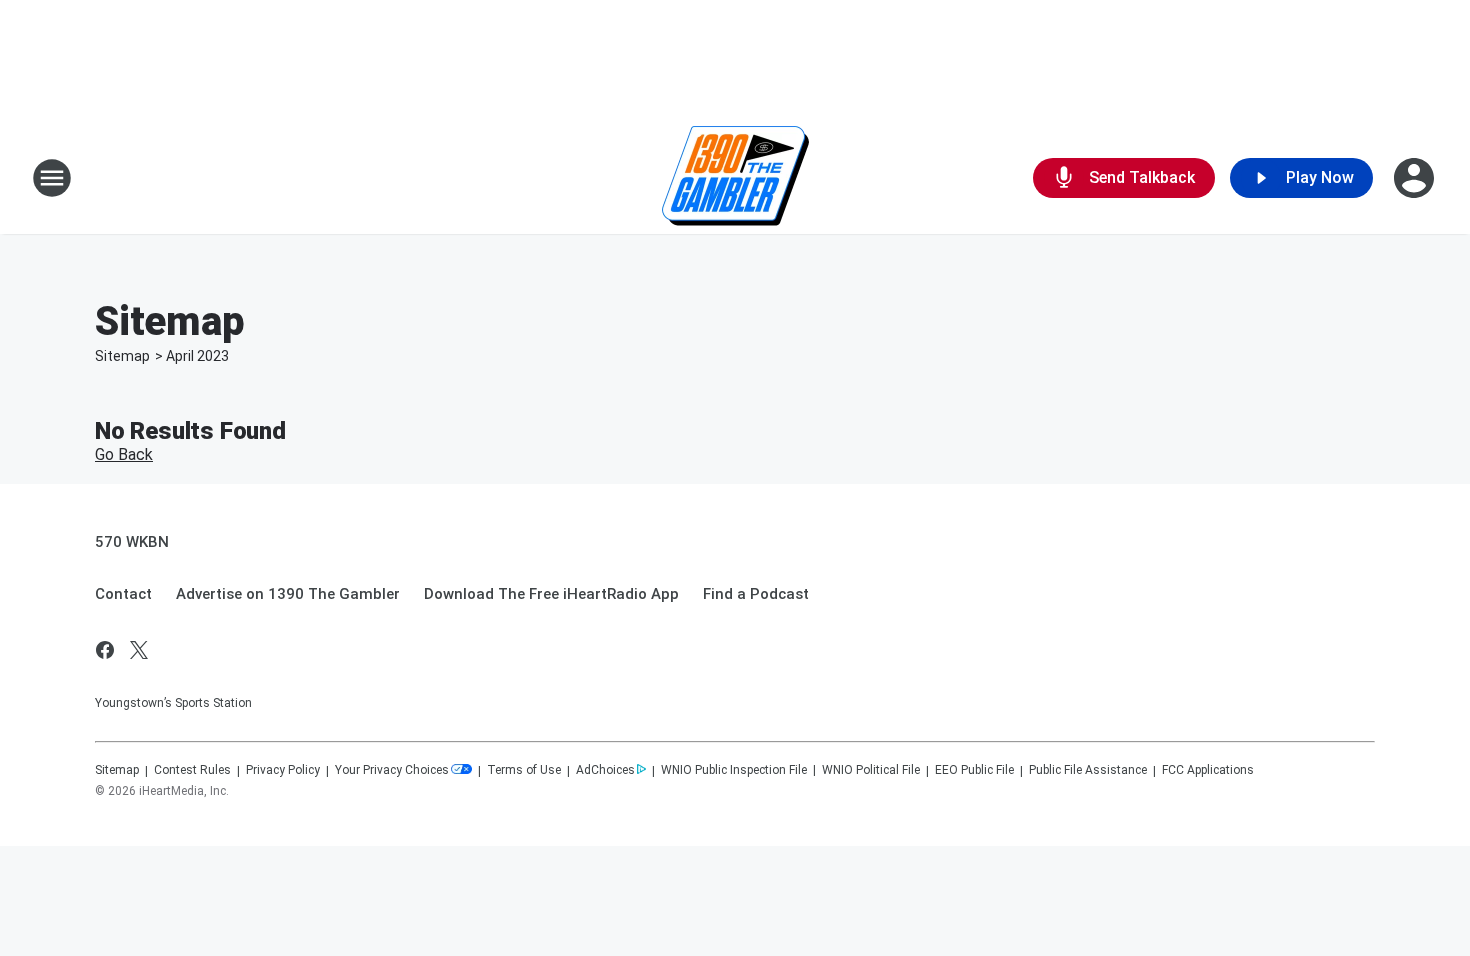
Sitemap (122, 356)
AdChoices (605, 770)
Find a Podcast (756, 594)
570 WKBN (132, 542)
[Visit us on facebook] (105, 650)
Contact (123, 594)
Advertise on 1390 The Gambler (288, 594)
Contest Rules (192, 770)
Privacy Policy (283, 770)
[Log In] (1416, 178)
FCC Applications (1208, 770)
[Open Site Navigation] (52, 178)
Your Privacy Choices (392, 770)
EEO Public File (974, 770)
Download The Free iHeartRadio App (551, 594)
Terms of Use (524, 770)
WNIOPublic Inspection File (734, 770)
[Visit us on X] (139, 650)
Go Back (124, 454)
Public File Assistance (1088, 770)
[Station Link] (735, 178)
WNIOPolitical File (871, 770)
